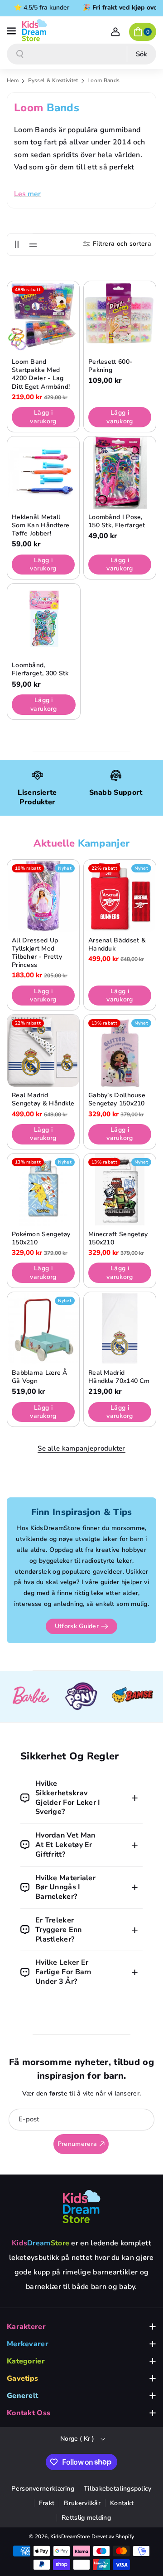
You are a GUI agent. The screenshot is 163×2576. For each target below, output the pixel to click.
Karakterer (26, 2327)
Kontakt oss (29, 2413)
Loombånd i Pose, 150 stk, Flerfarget (117, 521)
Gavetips (22, 2378)
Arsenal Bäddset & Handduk (117, 945)
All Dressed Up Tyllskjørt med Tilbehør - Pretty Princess (37, 953)
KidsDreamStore (70, 2536)
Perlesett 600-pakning (110, 366)
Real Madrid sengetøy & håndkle (43, 1100)
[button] (12, 30)
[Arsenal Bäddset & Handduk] (120, 896)
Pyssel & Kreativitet (54, 80)
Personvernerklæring (43, 2489)
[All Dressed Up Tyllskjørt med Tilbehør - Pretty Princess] (43, 896)
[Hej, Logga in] (115, 32)
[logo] (81, 2206)
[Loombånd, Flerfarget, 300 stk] (44, 620)
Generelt (22, 2396)
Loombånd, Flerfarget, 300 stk (40, 669)
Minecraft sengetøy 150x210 (118, 1238)
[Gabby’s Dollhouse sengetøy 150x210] (120, 1051)
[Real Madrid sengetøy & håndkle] (43, 1051)
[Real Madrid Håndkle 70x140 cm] (120, 1328)
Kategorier (26, 2361)
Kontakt (122, 2503)
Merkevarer (28, 2344)
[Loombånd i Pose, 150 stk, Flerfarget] (120, 473)
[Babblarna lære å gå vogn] (43, 1328)
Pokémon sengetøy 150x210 (41, 1238)
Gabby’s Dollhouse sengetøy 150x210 (117, 1100)
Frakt (47, 2503)
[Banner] (36, 1697)
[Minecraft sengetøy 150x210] (120, 1190)
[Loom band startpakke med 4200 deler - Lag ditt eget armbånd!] (43, 317)
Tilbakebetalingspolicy (118, 2489)
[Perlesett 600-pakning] (120, 317)
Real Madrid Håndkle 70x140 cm (119, 1377)
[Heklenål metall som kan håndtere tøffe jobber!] (43, 473)
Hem (13, 80)
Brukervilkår (82, 2503)
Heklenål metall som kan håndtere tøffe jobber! (41, 525)
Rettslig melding (86, 2518)
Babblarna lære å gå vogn (40, 1377)
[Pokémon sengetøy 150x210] (43, 1190)
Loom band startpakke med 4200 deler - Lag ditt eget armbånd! (41, 374)
